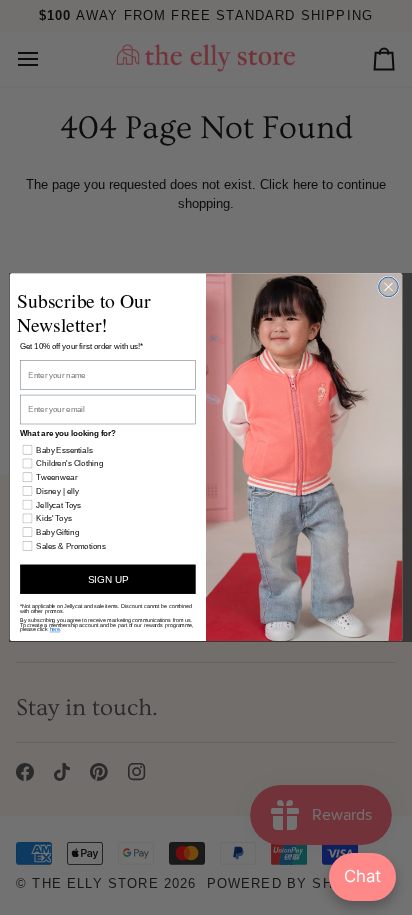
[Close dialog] (389, 287)
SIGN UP (108, 579)
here (55, 630)
